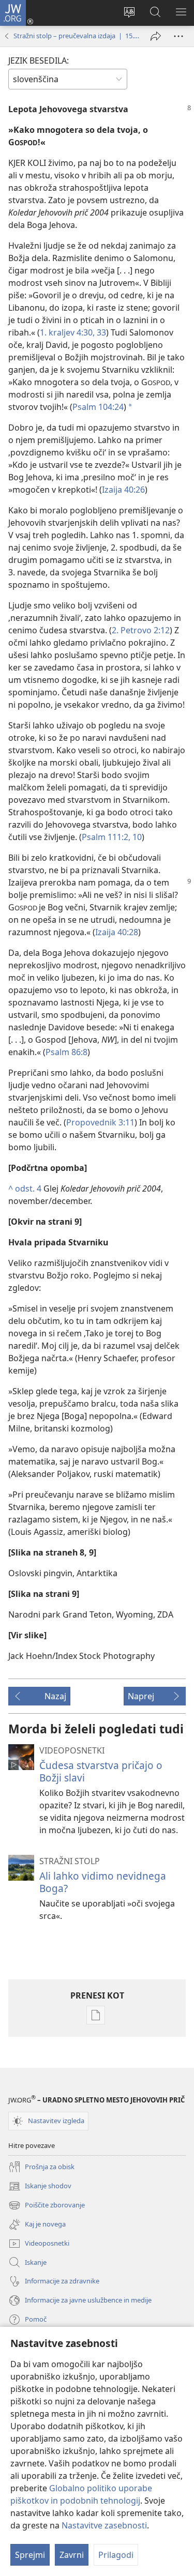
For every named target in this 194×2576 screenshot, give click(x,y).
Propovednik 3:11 (100, 1122)
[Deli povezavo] (156, 36)
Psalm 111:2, (106, 837)
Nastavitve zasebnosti (104, 2525)
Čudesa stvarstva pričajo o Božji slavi (101, 1771)
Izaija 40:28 (117, 932)
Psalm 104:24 (98, 407)
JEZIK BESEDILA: (39, 60)
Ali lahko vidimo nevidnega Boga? (103, 1882)
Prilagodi (116, 2555)
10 (136, 837)
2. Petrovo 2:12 (141, 630)
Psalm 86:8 (66, 1052)
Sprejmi (30, 2555)
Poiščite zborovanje (47, 2206)
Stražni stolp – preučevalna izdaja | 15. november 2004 (77, 36)
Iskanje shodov (40, 2187)
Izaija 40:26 (123, 490)
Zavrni (72, 2555)
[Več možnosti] (178, 36)
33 (100, 332)
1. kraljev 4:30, (67, 332)
